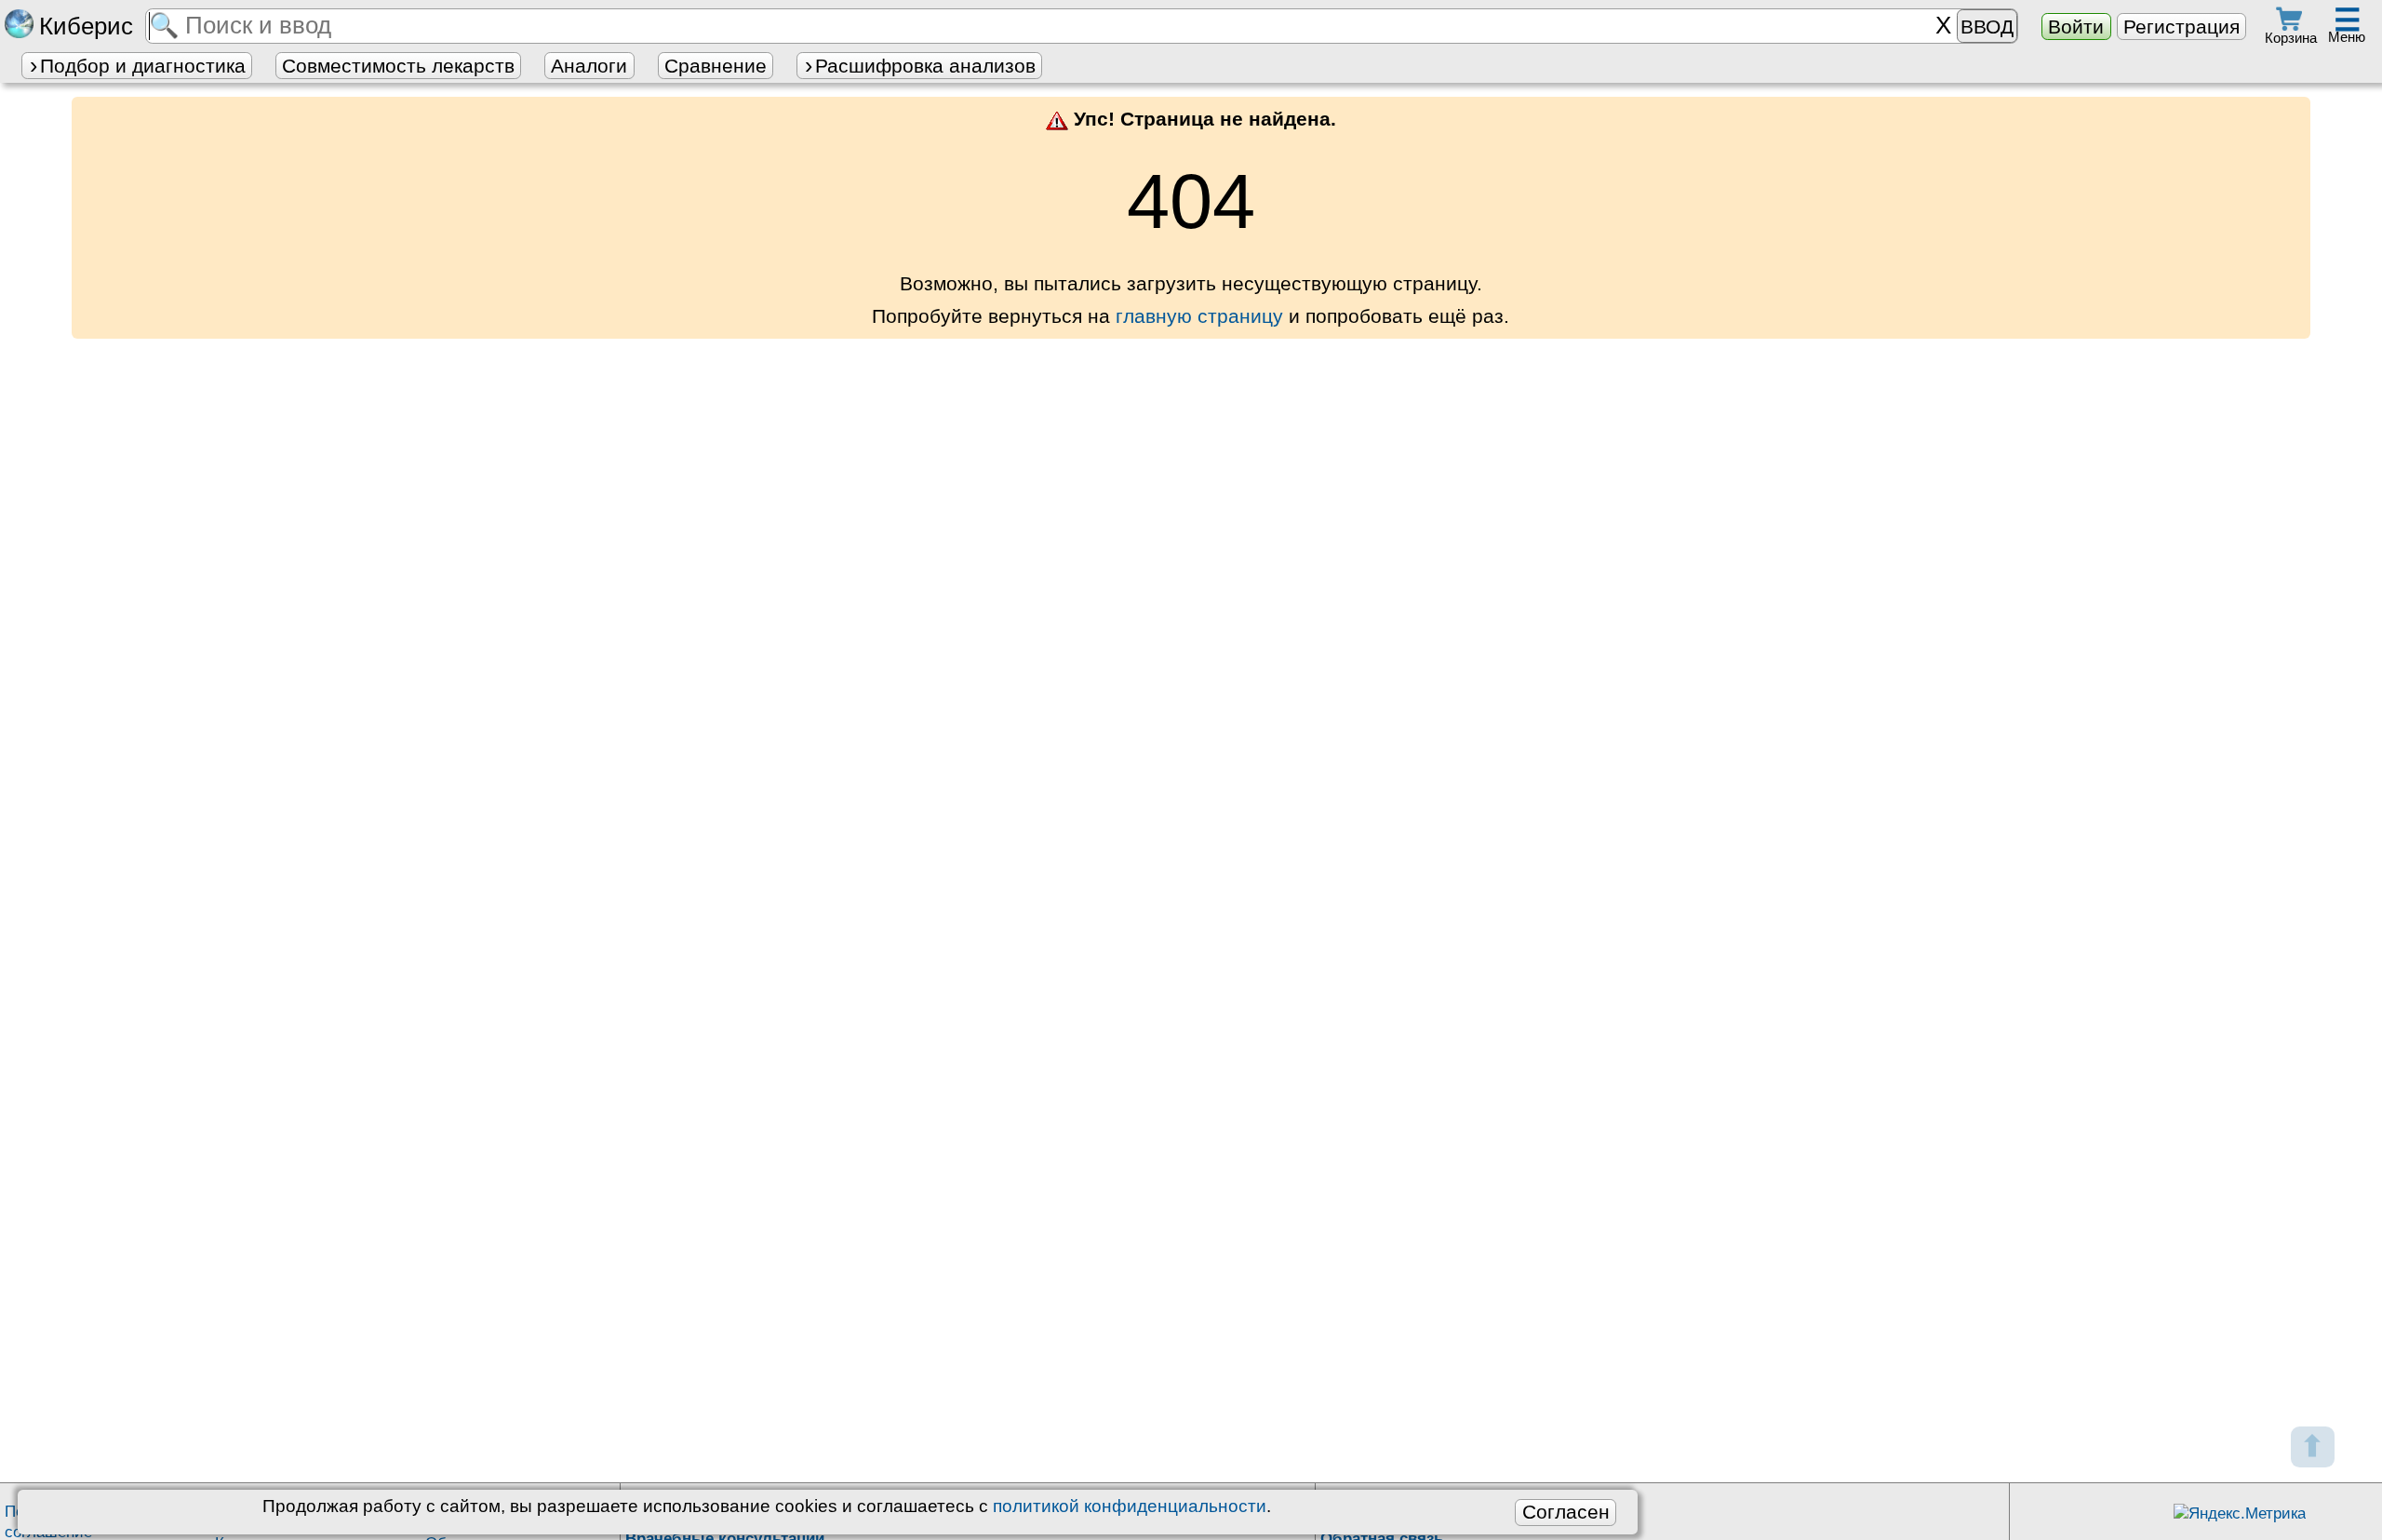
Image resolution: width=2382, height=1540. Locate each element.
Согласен (1566, 1512)
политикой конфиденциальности (1130, 1506)
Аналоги (589, 66)
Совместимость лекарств (398, 66)
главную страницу (1199, 316)
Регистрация (2181, 27)
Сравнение (716, 66)
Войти (2076, 27)
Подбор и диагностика (143, 66)
